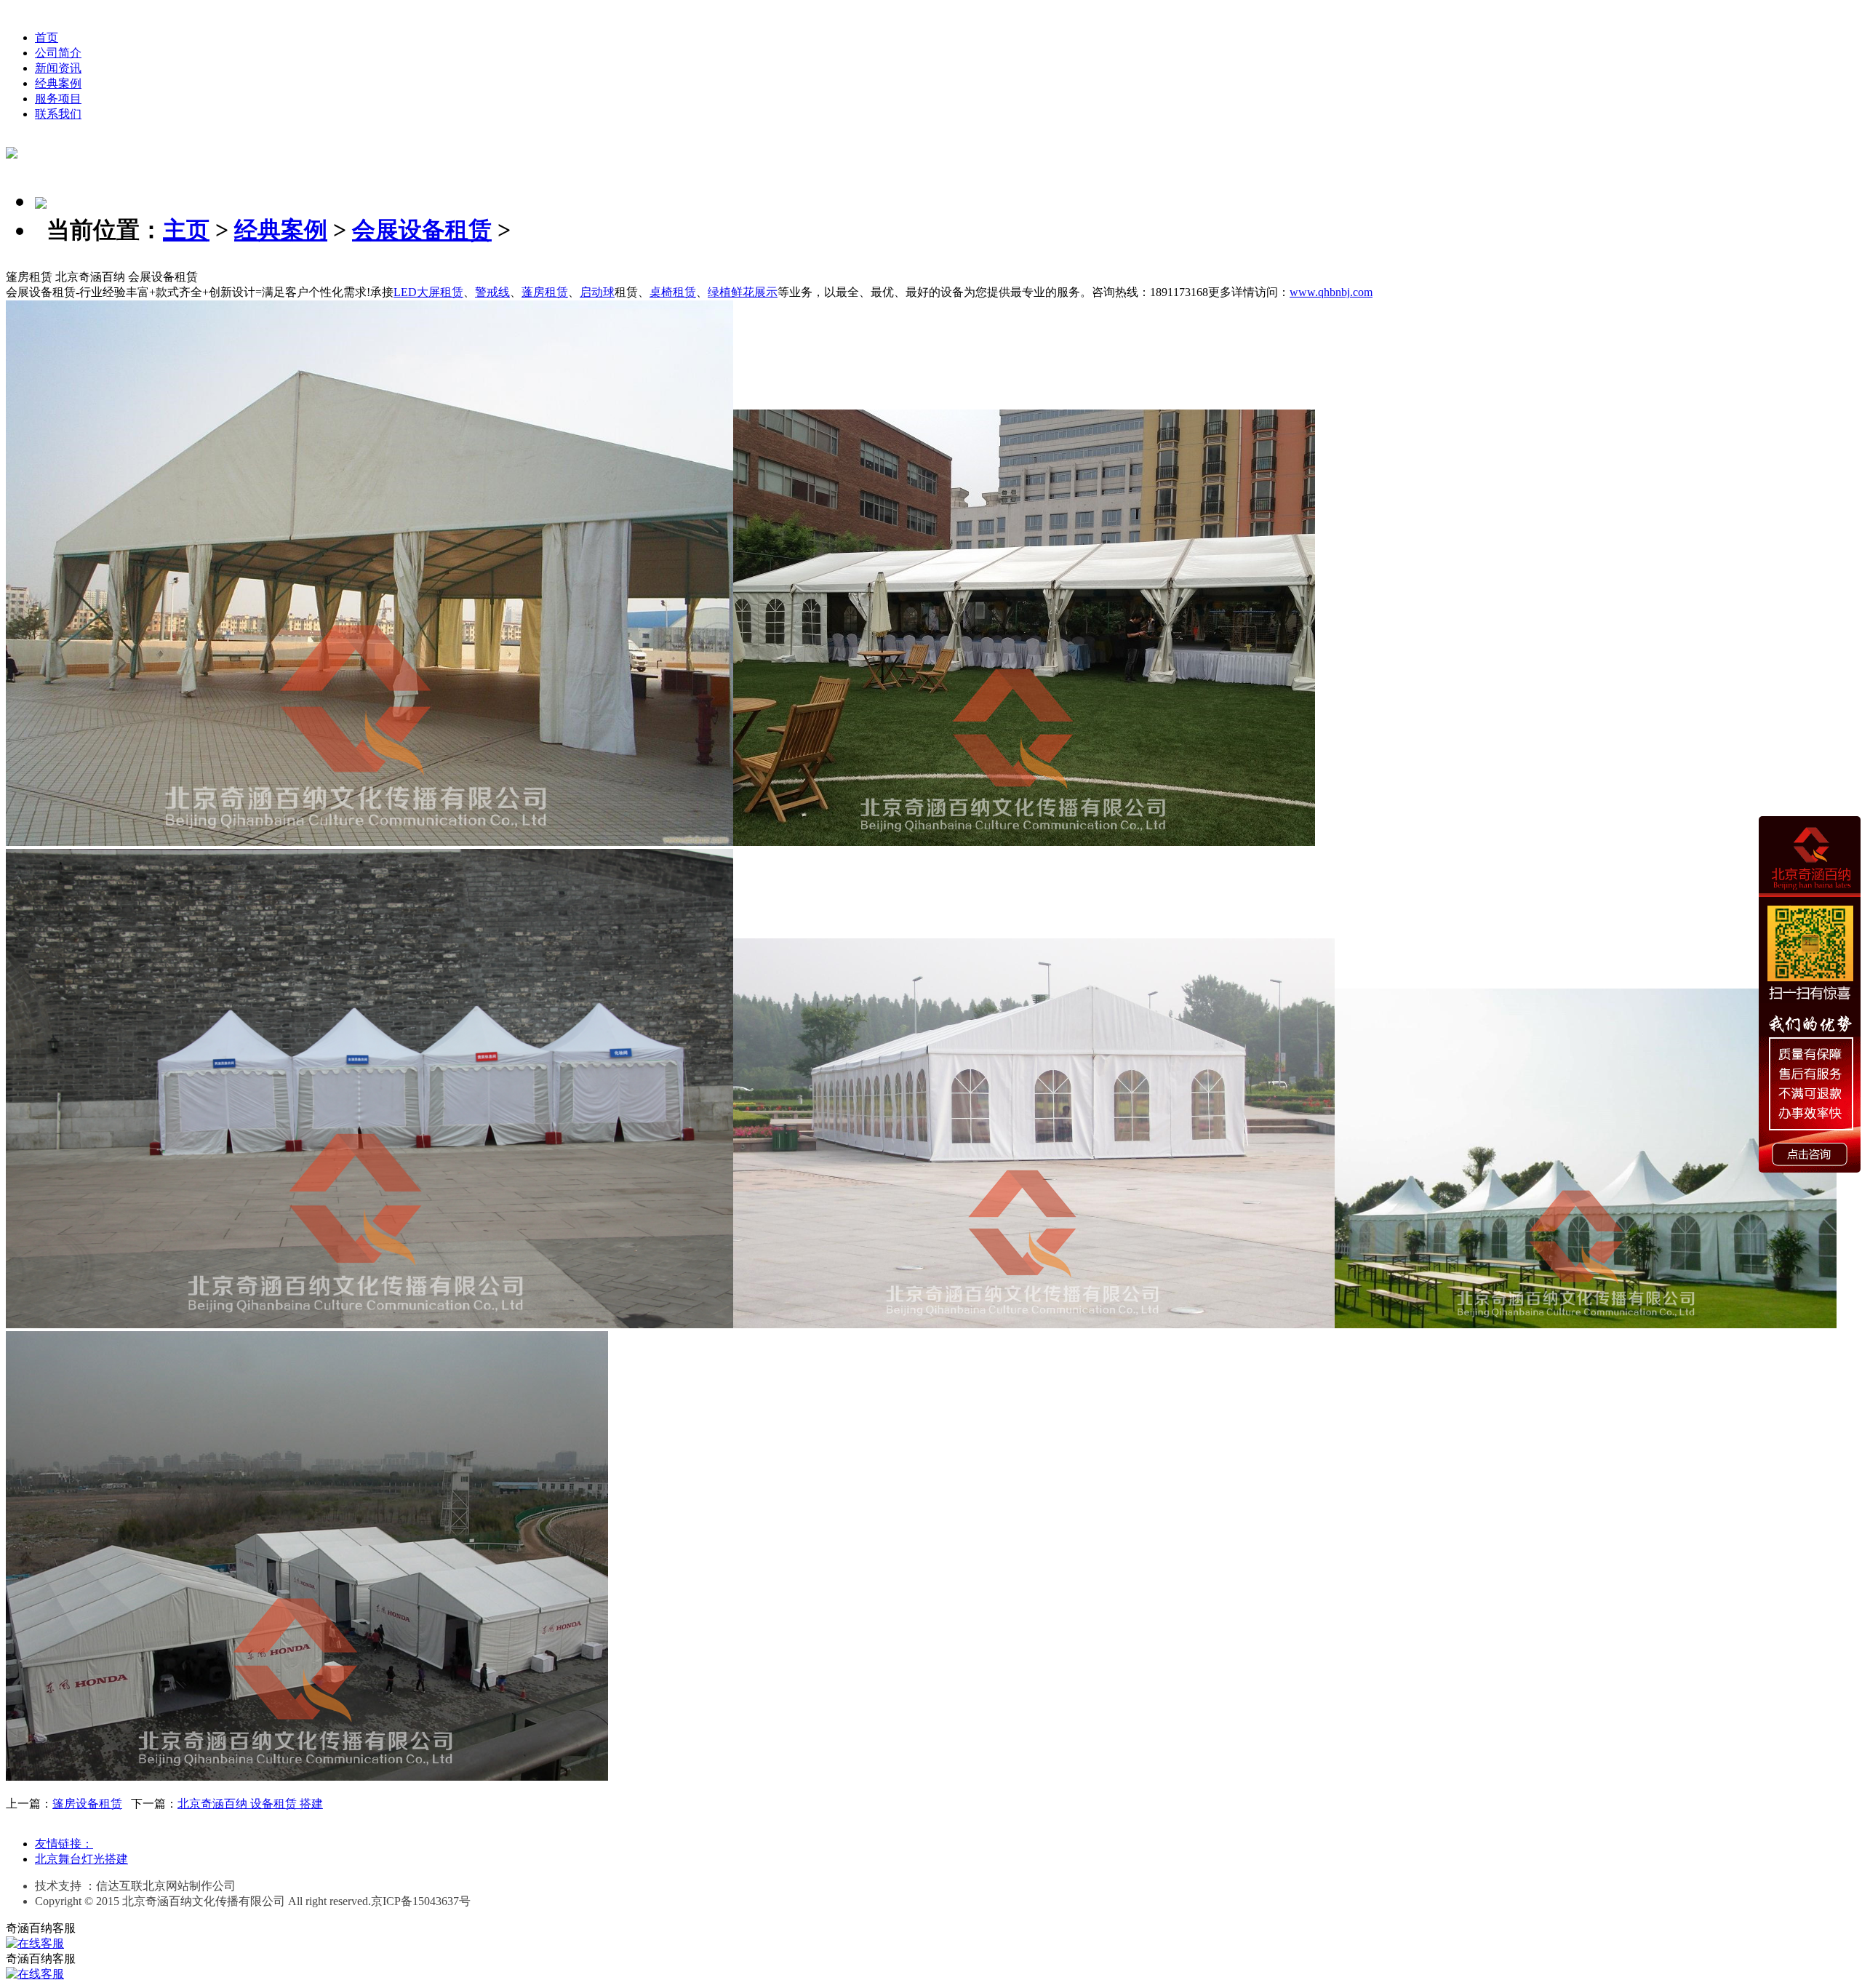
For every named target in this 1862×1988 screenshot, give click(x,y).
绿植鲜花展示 (743, 292)
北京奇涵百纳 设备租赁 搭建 (250, 1804)
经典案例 (58, 83)
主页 (186, 230)
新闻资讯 (58, 68)
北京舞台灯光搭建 (81, 1859)
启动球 (597, 292)
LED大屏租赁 (428, 292)
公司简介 (58, 53)
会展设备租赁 (422, 230)
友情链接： (64, 1844)
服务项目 (58, 99)
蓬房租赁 (545, 292)
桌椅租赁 (673, 292)
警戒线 (492, 292)
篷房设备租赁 (87, 1804)
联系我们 (58, 114)
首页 (47, 37)
